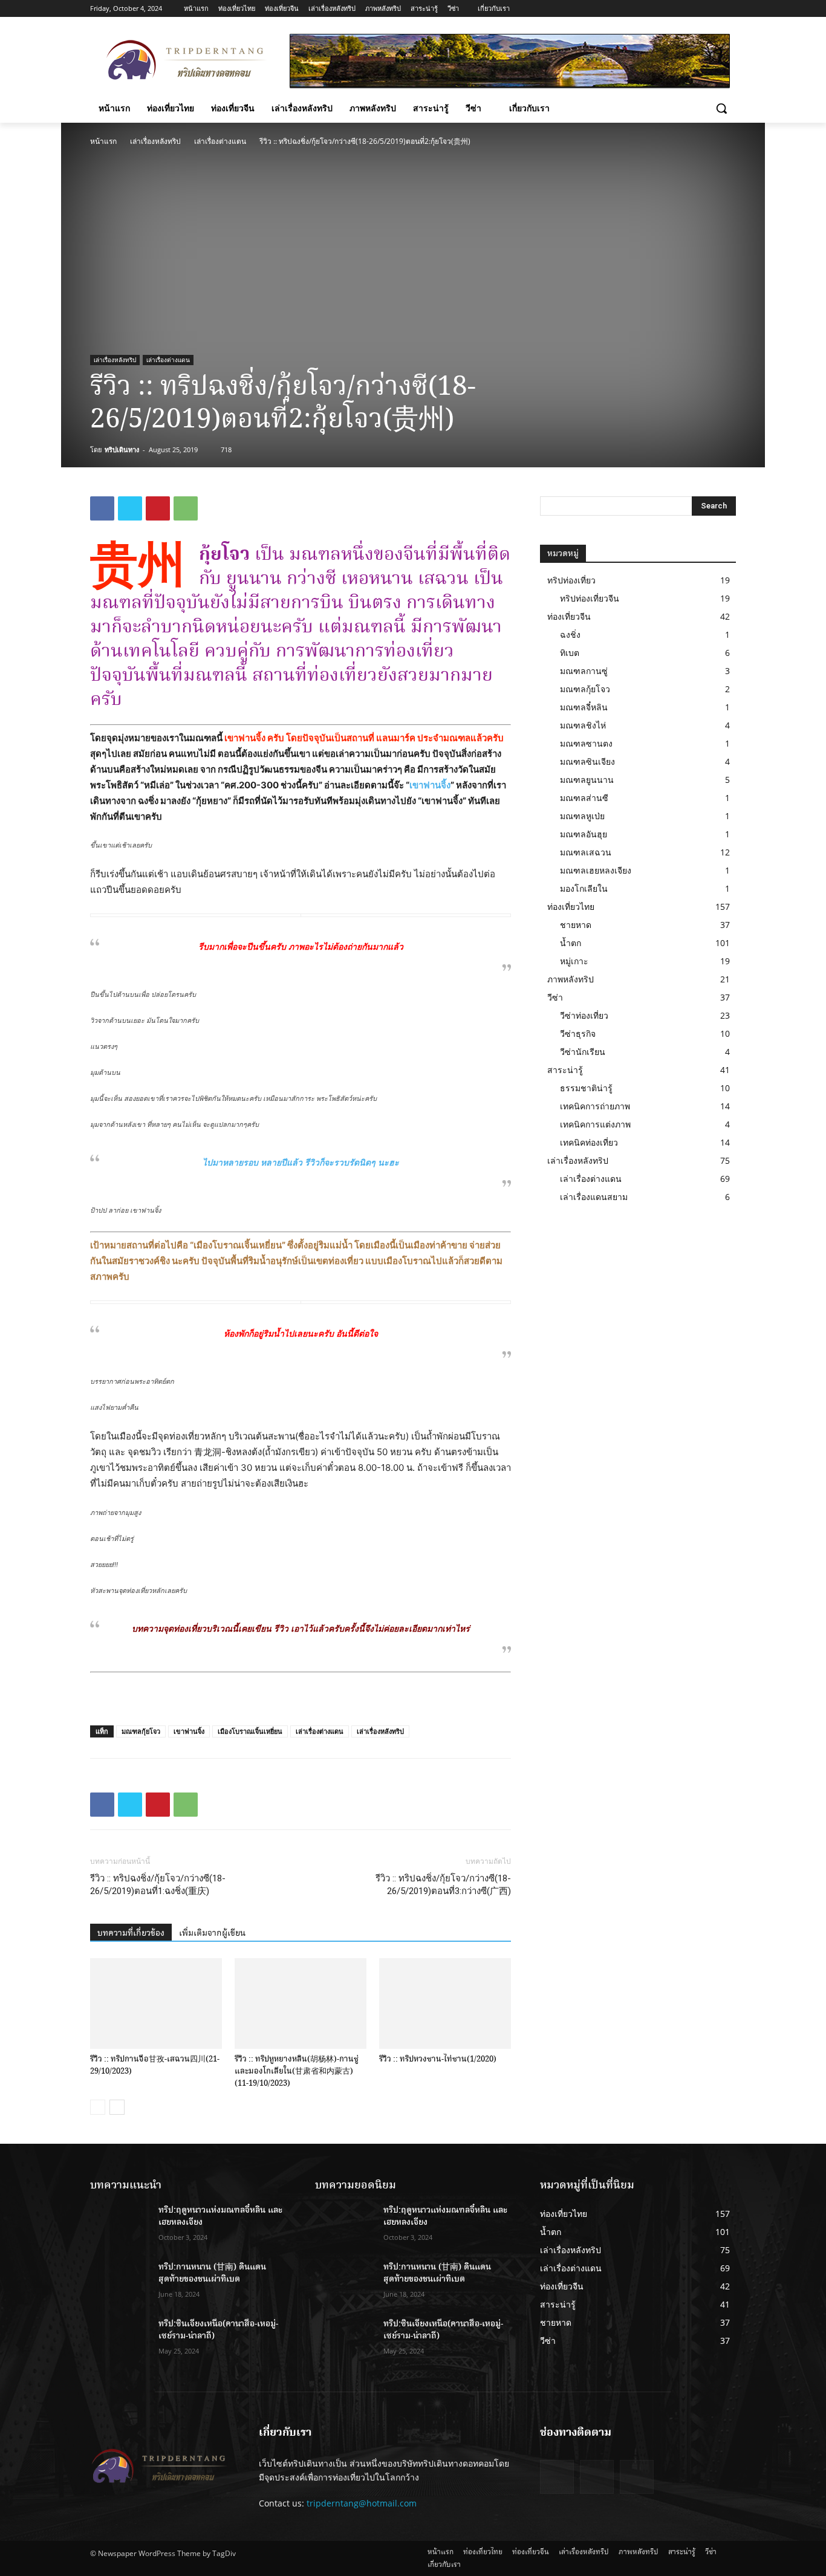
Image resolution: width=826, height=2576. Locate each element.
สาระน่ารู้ (565, 1070)
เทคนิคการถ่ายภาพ (595, 1106)
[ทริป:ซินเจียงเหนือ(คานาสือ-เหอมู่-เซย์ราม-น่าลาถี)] (119, 2339)
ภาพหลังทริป (571, 979)
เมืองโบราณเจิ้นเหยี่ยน (250, 1731)
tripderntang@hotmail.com (362, 2503)
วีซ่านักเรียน (583, 1052)
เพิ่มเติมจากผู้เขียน (212, 1933)
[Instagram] (696, 9)
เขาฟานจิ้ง (430, 785)
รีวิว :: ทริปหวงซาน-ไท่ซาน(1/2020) (438, 2059)
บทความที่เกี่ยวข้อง (131, 1933)
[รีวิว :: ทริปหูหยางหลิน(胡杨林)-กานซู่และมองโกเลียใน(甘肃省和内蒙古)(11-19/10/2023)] (301, 2003)
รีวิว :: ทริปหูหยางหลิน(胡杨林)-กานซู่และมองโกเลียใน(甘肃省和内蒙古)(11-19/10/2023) (297, 2071)
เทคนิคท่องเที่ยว (589, 1142)
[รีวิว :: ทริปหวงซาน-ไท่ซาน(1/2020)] (445, 2003)
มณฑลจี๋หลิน (584, 707)
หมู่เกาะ (574, 961)
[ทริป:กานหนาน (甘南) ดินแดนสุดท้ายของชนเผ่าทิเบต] (119, 2282)
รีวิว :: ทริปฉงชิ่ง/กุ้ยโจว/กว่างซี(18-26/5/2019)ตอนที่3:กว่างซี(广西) (443, 1885)
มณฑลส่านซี (584, 798)
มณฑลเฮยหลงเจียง (596, 870)
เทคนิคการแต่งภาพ (595, 1124)
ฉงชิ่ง (570, 634)
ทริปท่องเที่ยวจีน (590, 598)
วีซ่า (555, 997)
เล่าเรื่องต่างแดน (220, 141)
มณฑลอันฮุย (584, 834)
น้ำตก (571, 943)
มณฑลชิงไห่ (583, 725)
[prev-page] (98, 2107)
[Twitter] (712, 9)
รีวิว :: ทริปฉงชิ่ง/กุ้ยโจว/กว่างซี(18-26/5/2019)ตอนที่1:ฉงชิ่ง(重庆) (158, 1885)
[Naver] (637, 2477)
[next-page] (117, 2107)
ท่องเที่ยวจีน (569, 616)
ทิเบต (570, 653)
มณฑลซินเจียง (587, 761)
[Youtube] (729, 9)
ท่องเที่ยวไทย (571, 907)
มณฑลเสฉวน (586, 852)
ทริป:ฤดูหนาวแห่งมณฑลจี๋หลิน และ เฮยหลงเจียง (220, 2216)
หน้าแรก (103, 141)
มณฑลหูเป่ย (582, 816)
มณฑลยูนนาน (587, 780)
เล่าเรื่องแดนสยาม (594, 1197)
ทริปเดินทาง (122, 449)
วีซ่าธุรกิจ (578, 1033)
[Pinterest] (158, 508)
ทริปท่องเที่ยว (571, 580)
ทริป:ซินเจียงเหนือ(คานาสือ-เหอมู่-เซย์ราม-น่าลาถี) (218, 2330)
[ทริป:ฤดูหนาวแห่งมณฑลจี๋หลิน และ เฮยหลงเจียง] (119, 2225)
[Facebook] (679, 9)
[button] (721, 108)
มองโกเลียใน (584, 888)
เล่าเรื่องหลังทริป (155, 141)
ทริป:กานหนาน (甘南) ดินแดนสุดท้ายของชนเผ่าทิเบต (212, 2273)
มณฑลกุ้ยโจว (141, 1731)
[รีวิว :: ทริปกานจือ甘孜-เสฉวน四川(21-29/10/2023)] (156, 2003)
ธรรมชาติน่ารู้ (586, 1088)
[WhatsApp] (186, 508)
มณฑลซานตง (586, 743)
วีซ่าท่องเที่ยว (584, 1015)
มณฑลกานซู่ (584, 671)
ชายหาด (576, 925)
